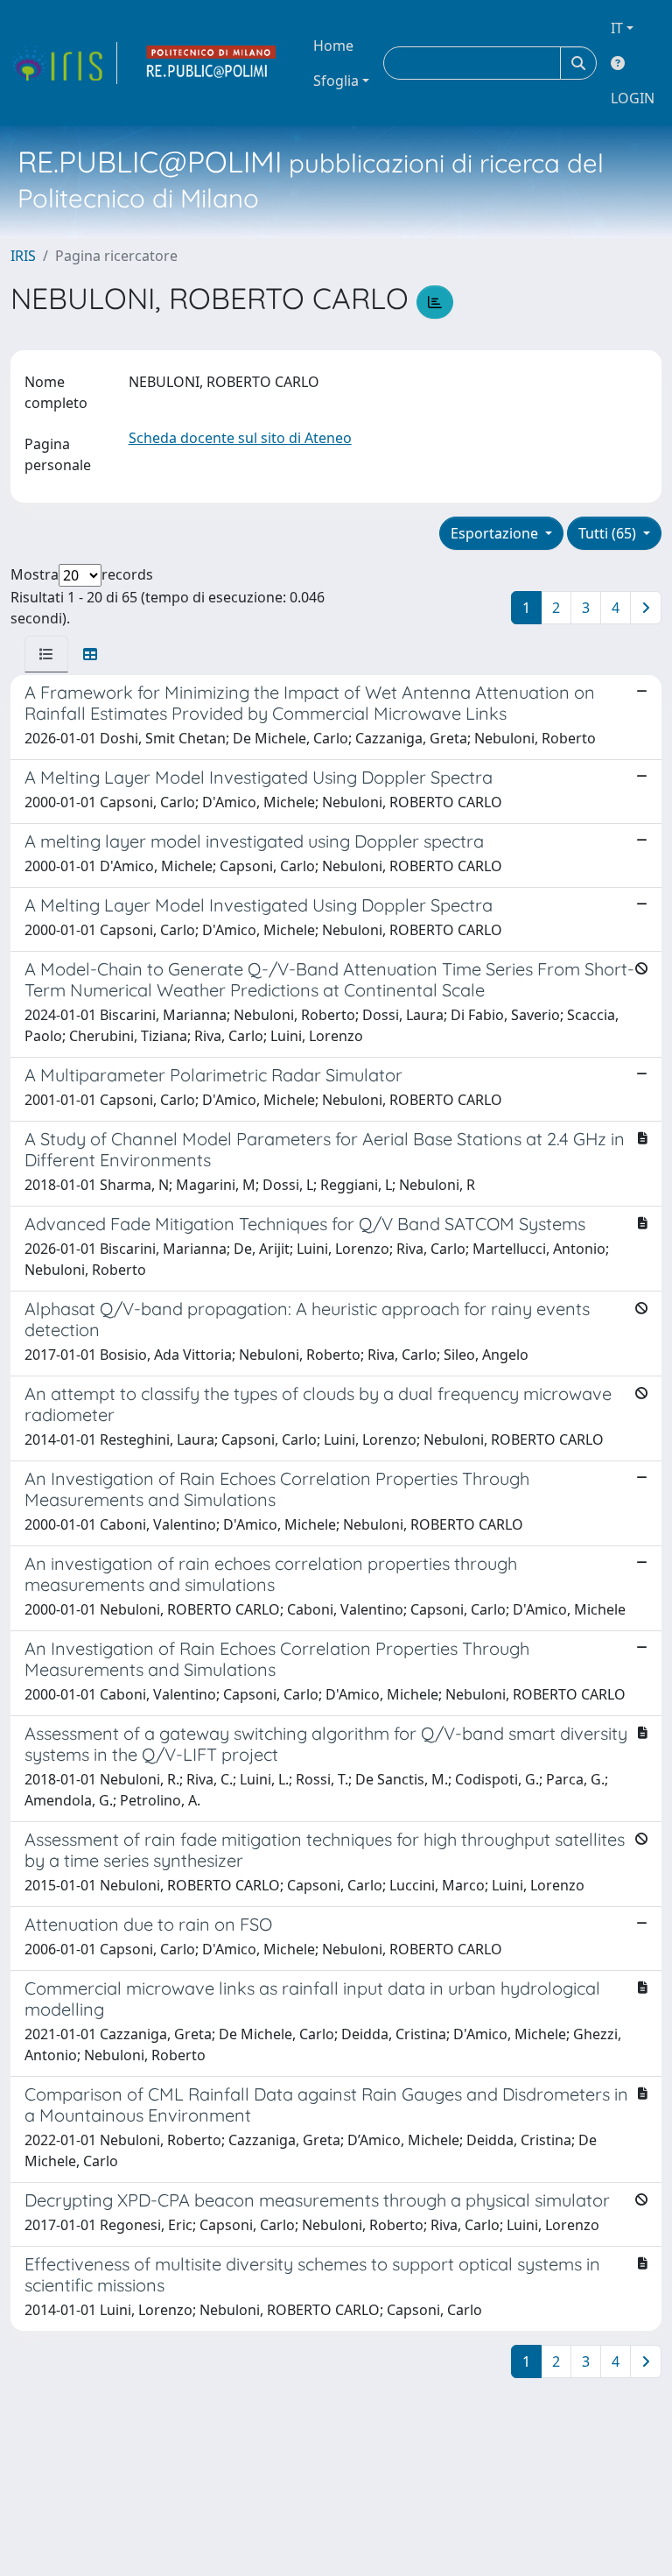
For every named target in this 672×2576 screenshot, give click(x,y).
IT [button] (617, 28)
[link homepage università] (212, 63)
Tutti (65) (609, 533)
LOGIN (633, 98)
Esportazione (496, 533)
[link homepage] (64, 63)
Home (333, 46)
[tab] (46, 654)
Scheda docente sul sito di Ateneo (240, 438)
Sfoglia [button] (336, 81)
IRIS (23, 256)
